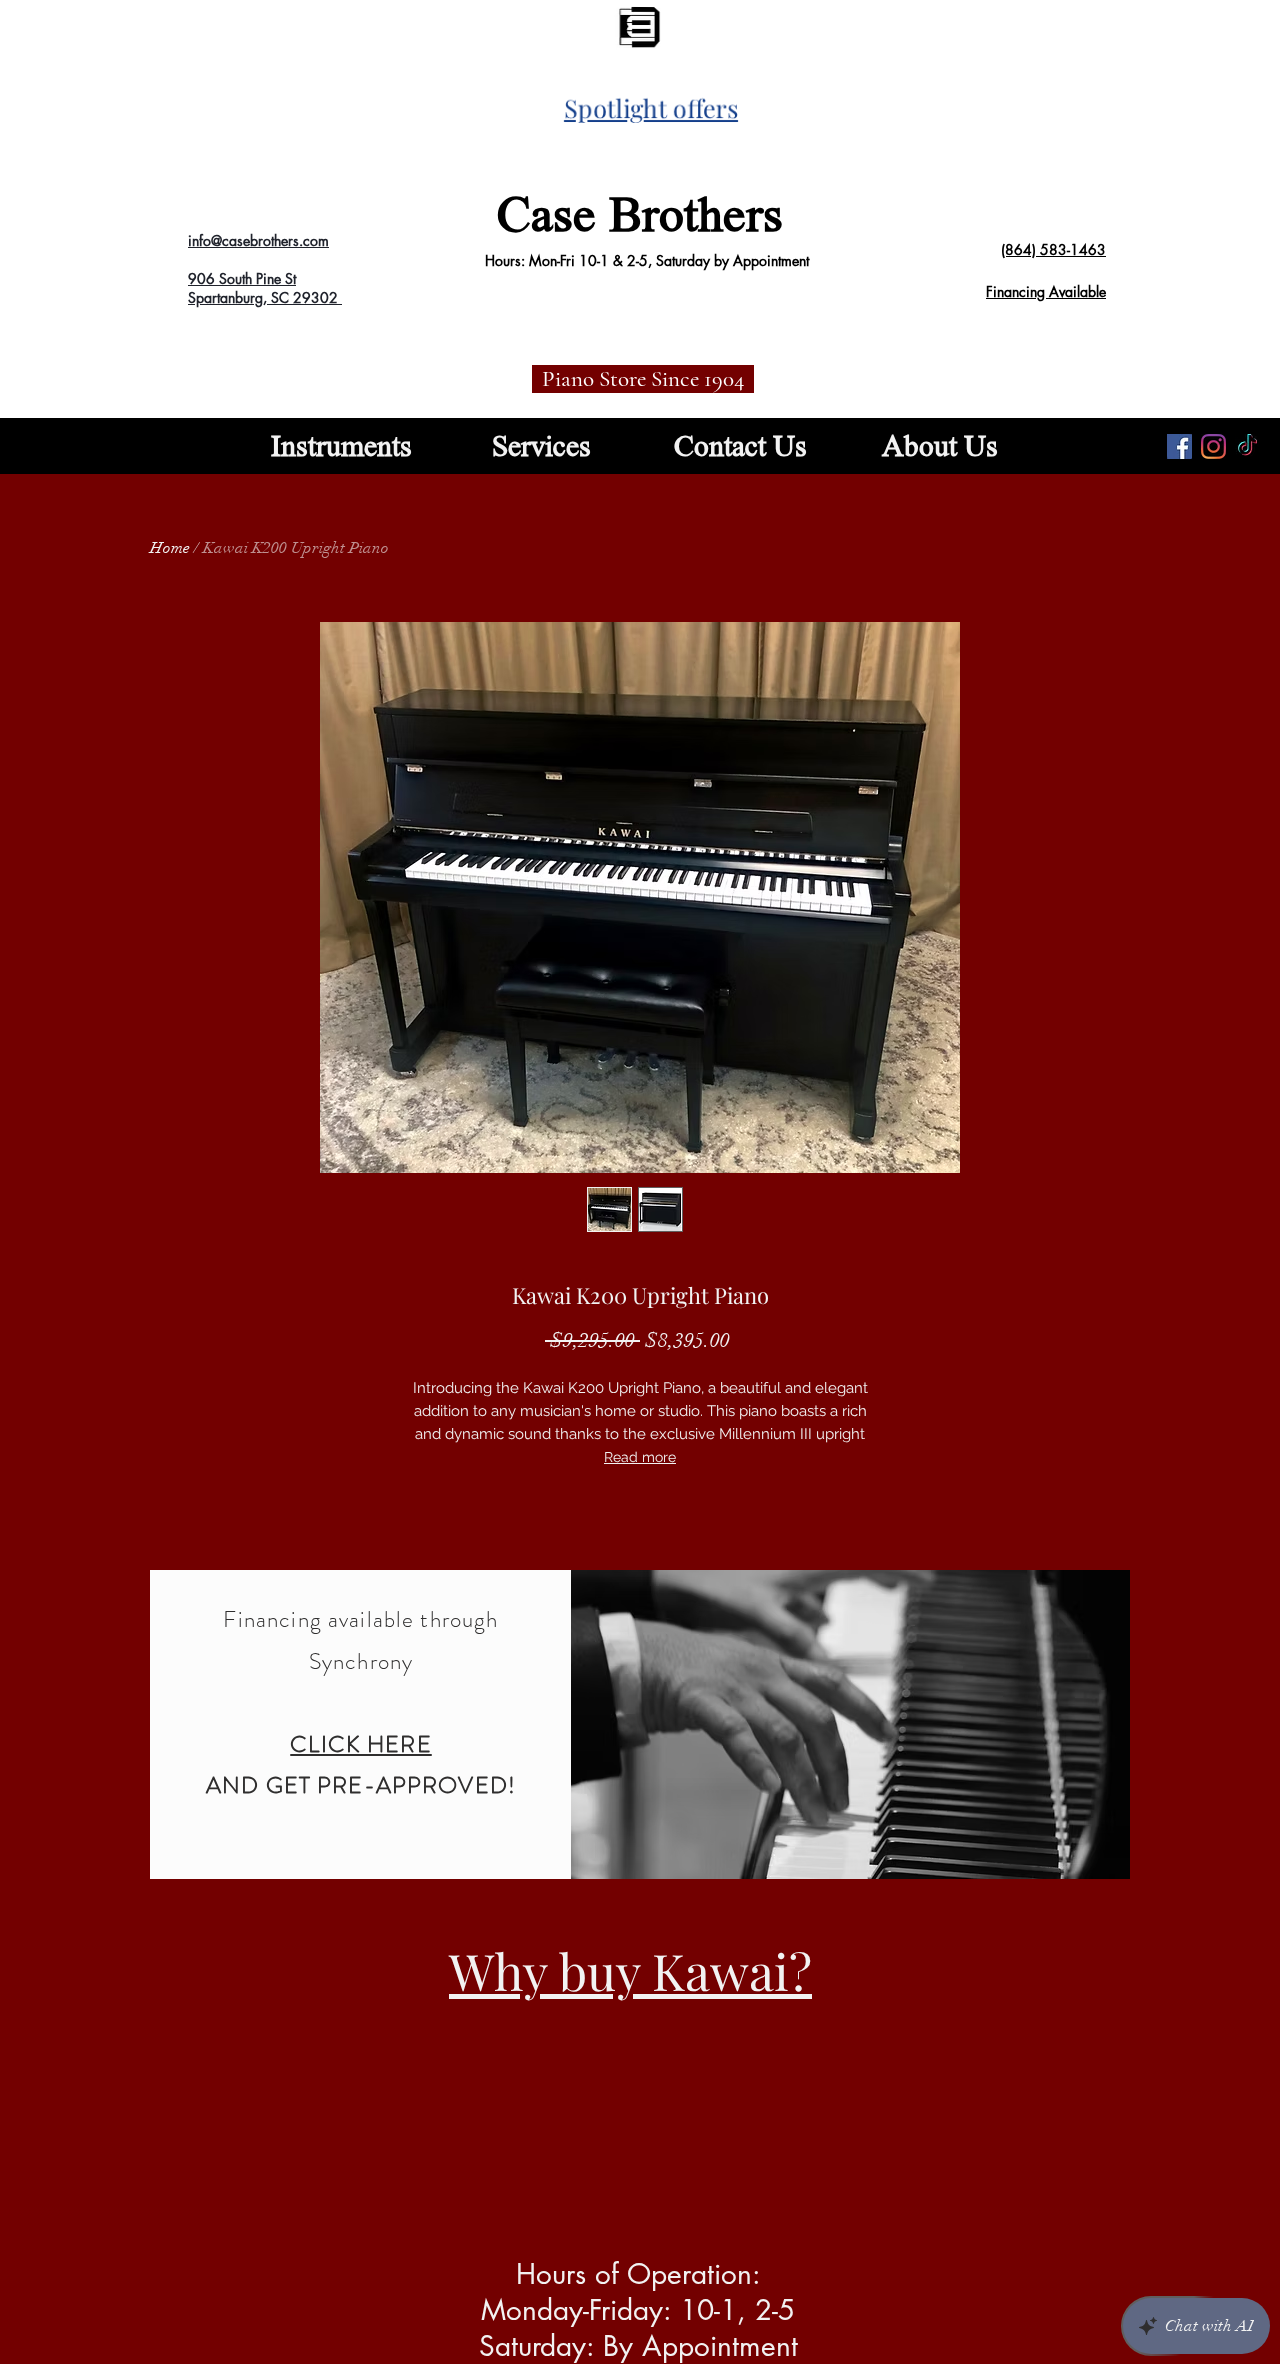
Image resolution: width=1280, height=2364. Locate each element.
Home (170, 548)
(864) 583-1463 (1053, 249)
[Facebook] (1179, 446)
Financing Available (1046, 291)
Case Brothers (640, 214)
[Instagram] (1213, 446)
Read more (640, 1457)
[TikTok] (1247, 446)
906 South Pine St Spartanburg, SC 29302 (265, 288)
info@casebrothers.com (258, 240)
